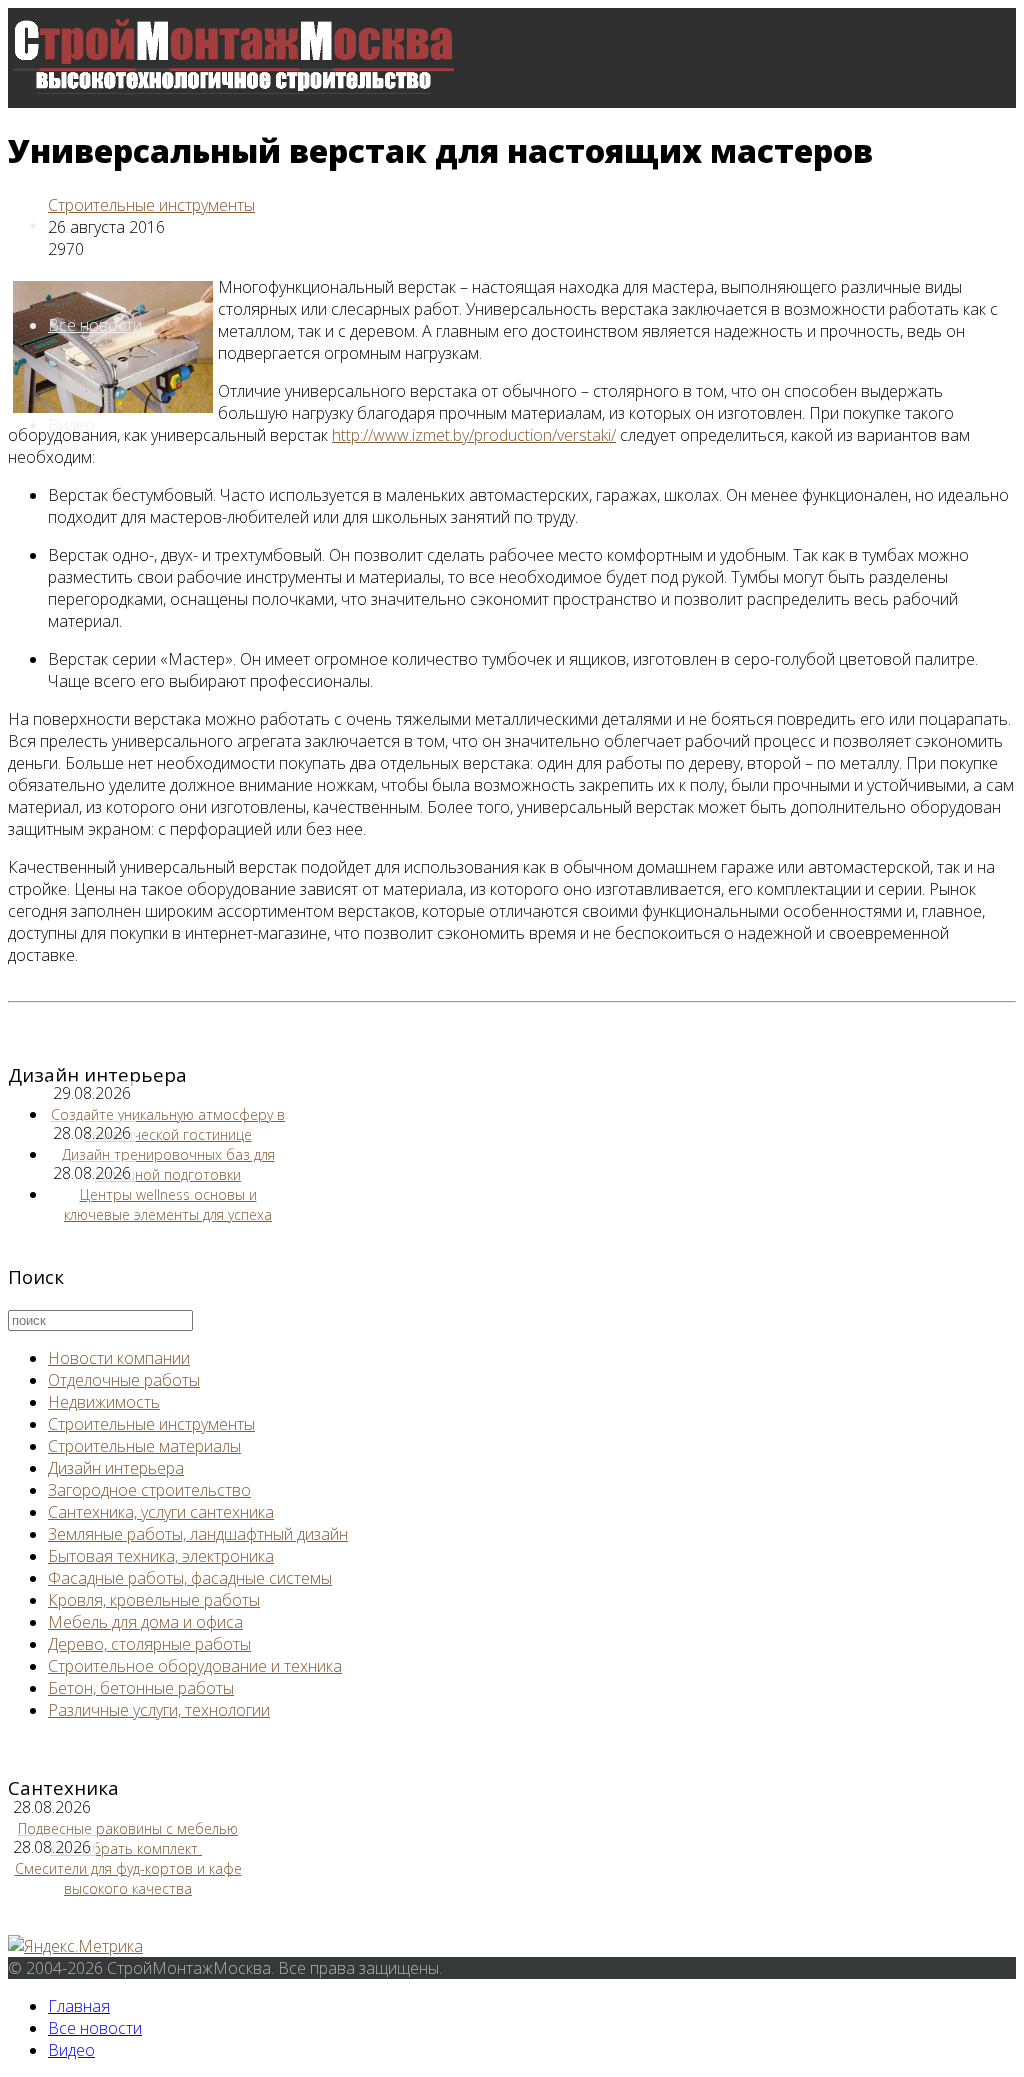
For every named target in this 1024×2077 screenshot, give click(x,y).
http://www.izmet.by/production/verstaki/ (474, 435)
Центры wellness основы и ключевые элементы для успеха (168, 1204)
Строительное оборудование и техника (195, 1666)
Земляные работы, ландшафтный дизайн (198, 1534)
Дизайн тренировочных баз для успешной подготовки (168, 1164)
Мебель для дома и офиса (145, 1622)
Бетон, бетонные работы (141, 1688)
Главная (79, 2006)
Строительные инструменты (151, 205)
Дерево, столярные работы (149, 1644)
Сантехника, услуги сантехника (161, 1512)
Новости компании (119, 1358)
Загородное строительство (149, 1490)
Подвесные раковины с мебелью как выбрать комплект (128, 1838)
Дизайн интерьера (116, 1468)
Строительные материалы (144, 1446)
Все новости (95, 325)
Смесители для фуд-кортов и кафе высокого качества (128, 1878)
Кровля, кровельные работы (154, 1600)
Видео (71, 2050)
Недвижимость (104, 1402)
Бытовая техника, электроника (161, 1556)
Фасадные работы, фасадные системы (190, 1578)
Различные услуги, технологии (159, 1710)
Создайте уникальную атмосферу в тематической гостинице (168, 1124)
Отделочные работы (124, 1380)
